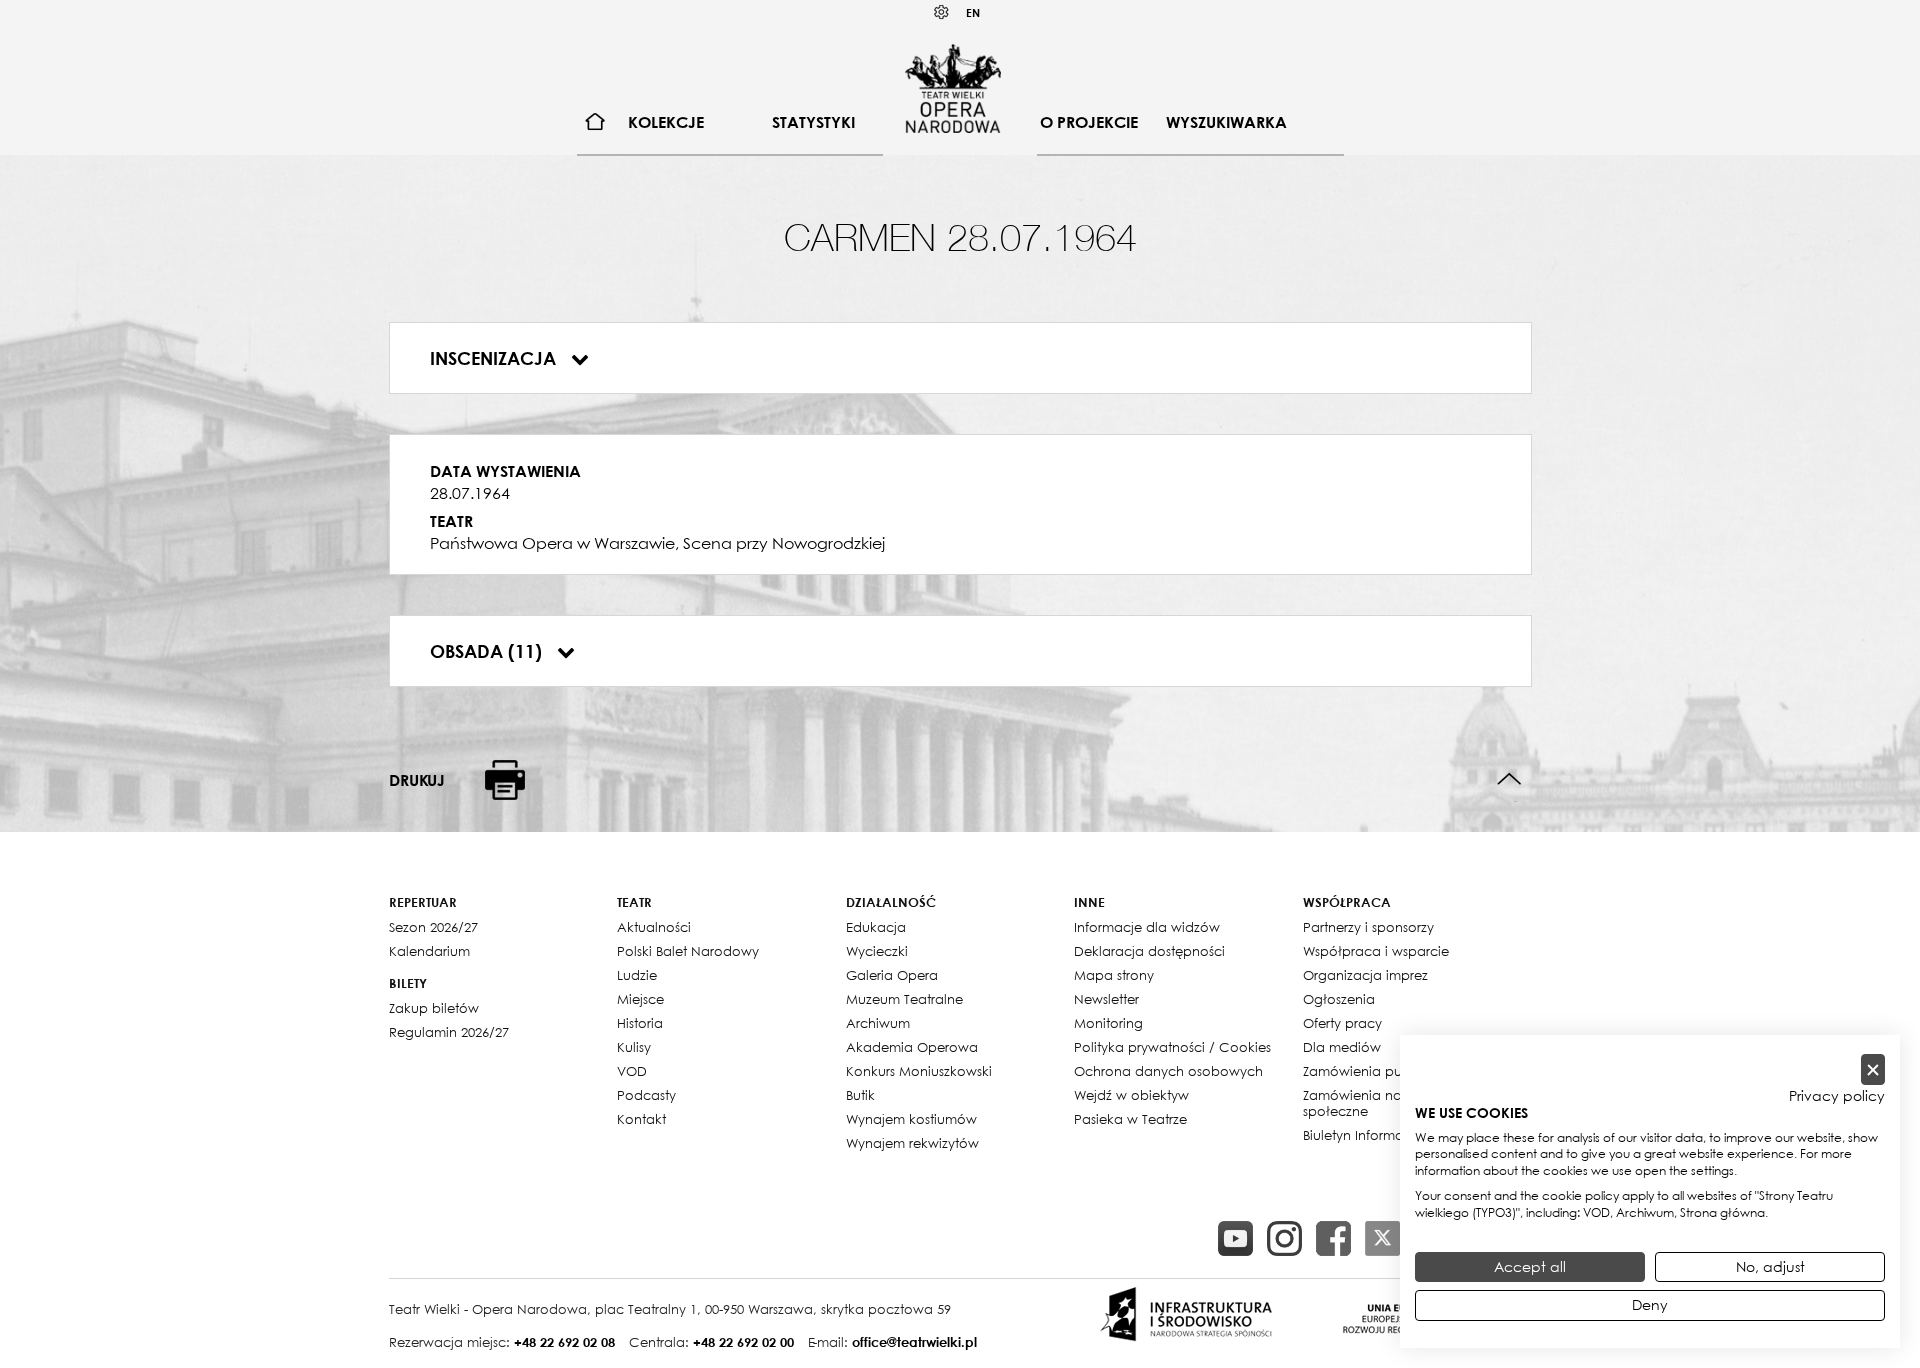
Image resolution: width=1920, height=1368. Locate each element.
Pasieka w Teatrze (1130, 1119)
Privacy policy (1837, 1096)
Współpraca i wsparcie (1376, 951)
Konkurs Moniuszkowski (919, 1071)
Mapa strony (1114, 975)
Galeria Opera (892, 975)
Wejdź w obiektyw (1131, 1095)
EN (973, 12)
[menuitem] (595, 122)
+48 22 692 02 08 (564, 1342)
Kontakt (641, 1119)
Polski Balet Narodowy (688, 951)
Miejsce (640, 999)
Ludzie (637, 975)
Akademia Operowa (912, 1047)
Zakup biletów (434, 1008)
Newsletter (1106, 999)
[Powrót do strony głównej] (953, 88)
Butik (860, 1095)
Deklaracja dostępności (1149, 951)
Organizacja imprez (1365, 975)
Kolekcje (666, 122)
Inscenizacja (495, 358)
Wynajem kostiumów (911, 1119)
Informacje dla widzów (1147, 927)
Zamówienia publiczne (1375, 1071)
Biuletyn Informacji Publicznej (1394, 1135)
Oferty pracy (1342, 1023)
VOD (632, 1071)
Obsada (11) (488, 651)
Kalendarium (429, 951)
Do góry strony (1509, 779)
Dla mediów (1342, 1047)
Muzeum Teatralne (904, 999)
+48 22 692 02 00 (743, 1342)
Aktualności (654, 927)
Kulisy (634, 1047)
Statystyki (813, 122)
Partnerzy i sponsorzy (1368, 927)
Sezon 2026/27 (433, 927)
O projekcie (1089, 122)
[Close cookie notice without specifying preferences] (1873, 1069)
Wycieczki (877, 951)
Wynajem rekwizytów (912, 1143)
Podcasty (646, 1095)
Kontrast (942, 12)
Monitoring (1108, 1023)
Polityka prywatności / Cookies (1172, 1047)
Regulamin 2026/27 (449, 1032)
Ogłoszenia (1339, 999)
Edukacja (876, 927)
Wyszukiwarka (1226, 122)
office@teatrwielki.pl (914, 1342)
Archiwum (878, 1023)
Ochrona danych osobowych (1168, 1071)
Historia (640, 1023)
